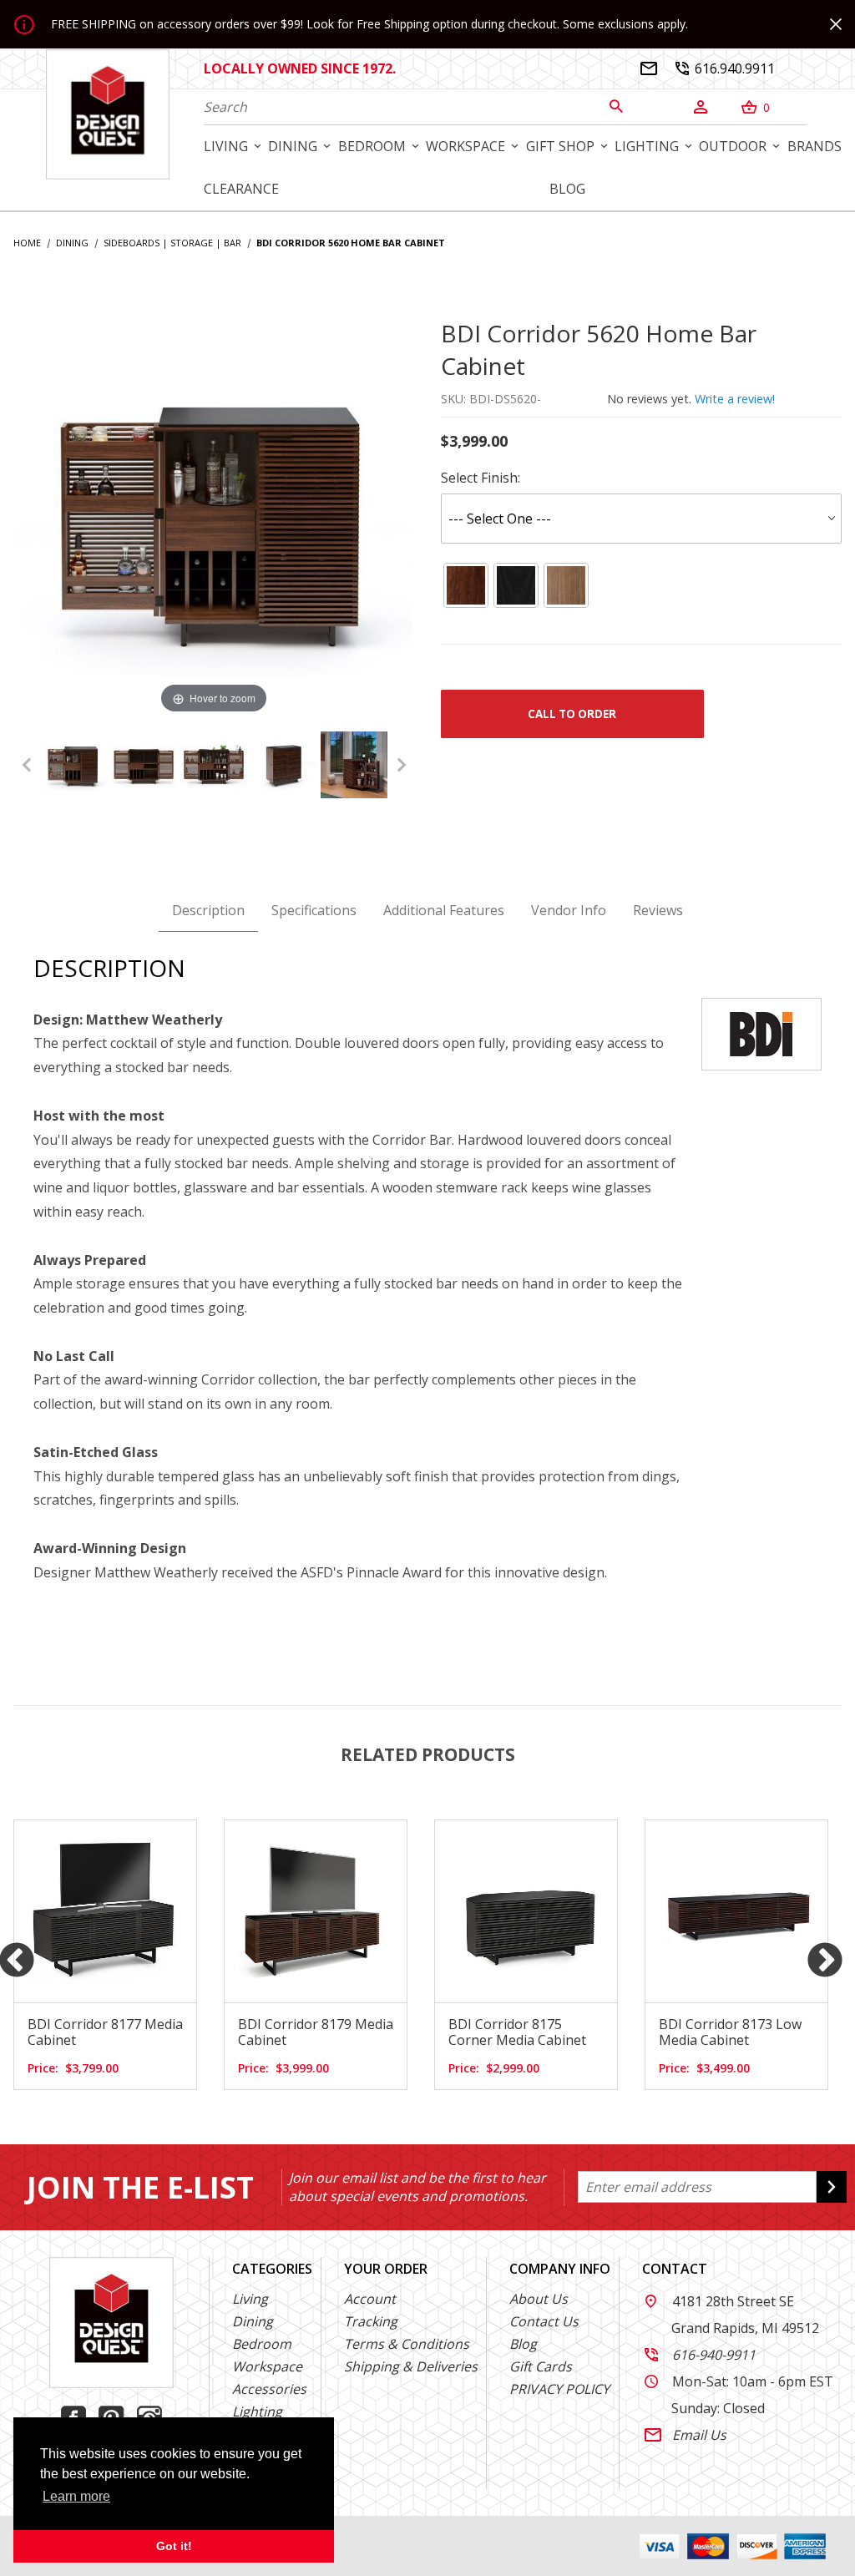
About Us (539, 2299)
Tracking (371, 2321)
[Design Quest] (108, 114)
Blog (523, 2344)
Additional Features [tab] (444, 910)
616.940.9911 (725, 68)
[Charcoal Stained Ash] (516, 585)
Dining (253, 2321)
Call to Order (572, 714)
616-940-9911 (700, 2355)
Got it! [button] (174, 2546)
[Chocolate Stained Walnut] (466, 585)
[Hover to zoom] (214, 517)
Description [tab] (208, 910)
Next (825, 1961)
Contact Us (544, 2321)
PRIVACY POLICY (559, 2389)
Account (370, 2299)
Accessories (269, 2389)
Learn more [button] (76, 2496)
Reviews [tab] (658, 910)
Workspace (267, 2366)
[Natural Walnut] (566, 585)
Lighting (257, 2412)
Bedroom (262, 2344)
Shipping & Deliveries (411, 2366)
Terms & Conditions (407, 2344)
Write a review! (735, 399)
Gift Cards (541, 2366)
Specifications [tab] (314, 910)
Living (250, 2299)
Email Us (686, 2435)
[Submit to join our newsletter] (832, 2187)
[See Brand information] (761, 1032)
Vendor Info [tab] (569, 910)
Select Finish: (481, 478)
